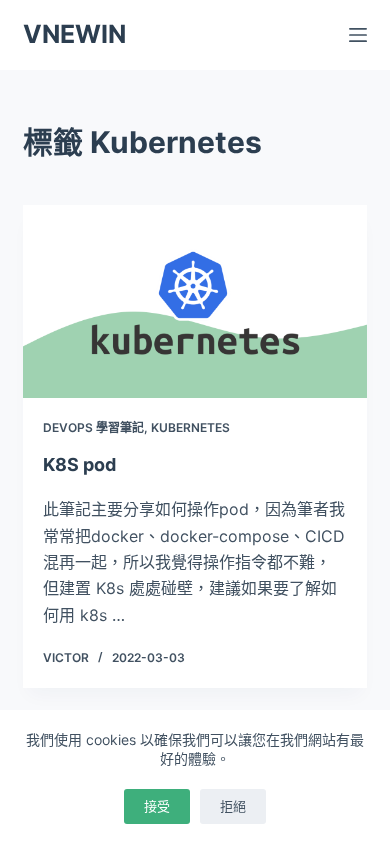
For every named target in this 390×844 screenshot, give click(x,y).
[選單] (358, 35)
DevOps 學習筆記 (93, 427)
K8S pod (79, 464)
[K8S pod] (194, 301)
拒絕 (233, 806)
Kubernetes (190, 427)
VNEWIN (74, 34)
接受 (157, 806)
